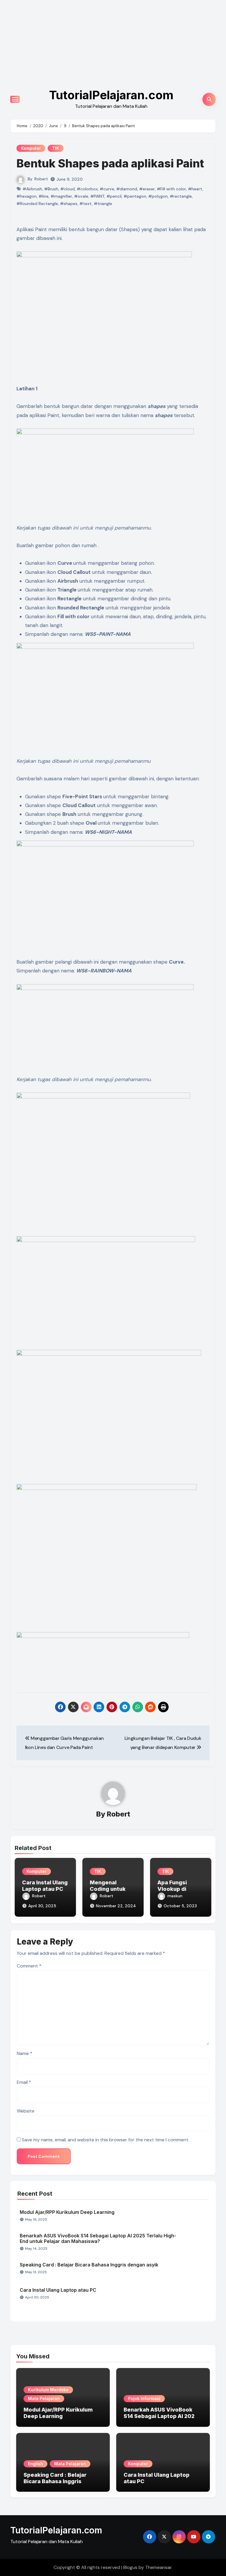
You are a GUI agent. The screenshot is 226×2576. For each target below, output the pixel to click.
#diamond (127, 189)
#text (86, 204)
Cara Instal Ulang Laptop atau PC (45, 1886)
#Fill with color (171, 189)
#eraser (147, 189)
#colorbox (87, 189)
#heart (195, 189)
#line (44, 196)
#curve (107, 189)
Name (25, 2053)
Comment (29, 1966)
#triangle (103, 204)
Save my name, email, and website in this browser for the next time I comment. (105, 2140)
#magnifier (61, 196)
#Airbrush (32, 189)
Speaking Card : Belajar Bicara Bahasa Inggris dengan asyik (89, 2265)
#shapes (69, 204)
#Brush (51, 189)
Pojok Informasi (144, 2398)
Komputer (31, 148)
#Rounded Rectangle (37, 204)
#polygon (158, 196)
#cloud (68, 189)
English (35, 2464)
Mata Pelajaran (44, 2398)
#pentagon (135, 196)
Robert (41, 179)
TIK (56, 148)
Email (24, 2082)
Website (26, 2111)
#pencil (114, 196)
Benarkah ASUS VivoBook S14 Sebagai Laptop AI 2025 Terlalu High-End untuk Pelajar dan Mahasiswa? (98, 2238)
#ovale (81, 196)
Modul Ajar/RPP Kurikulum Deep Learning (67, 2212)
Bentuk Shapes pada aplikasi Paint (110, 163)
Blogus (130, 2567)
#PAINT (97, 196)
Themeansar (158, 2567)
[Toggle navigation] (15, 99)
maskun (175, 1896)
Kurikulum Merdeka (48, 2390)
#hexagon (26, 196)
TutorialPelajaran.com (111, 95)
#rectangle (181, 196)
